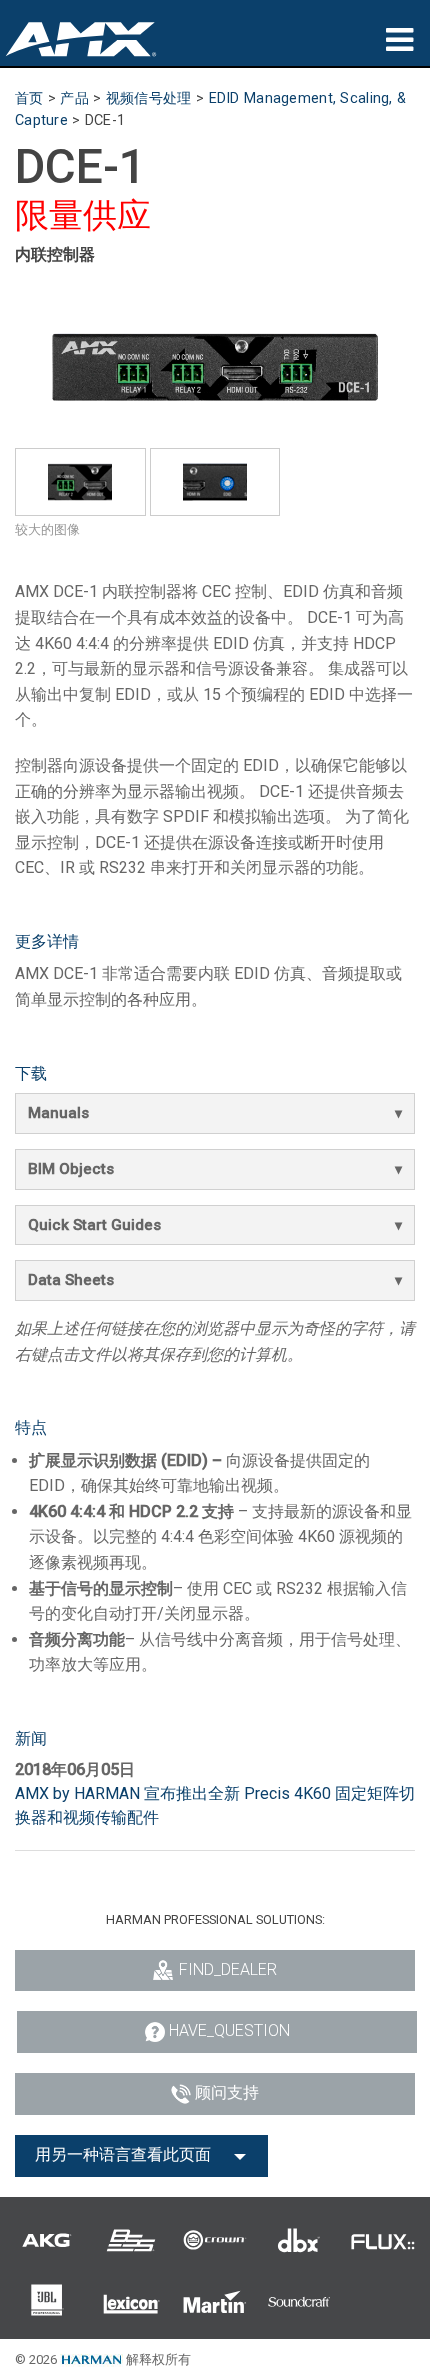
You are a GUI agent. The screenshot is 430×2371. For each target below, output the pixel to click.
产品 (74, 98)
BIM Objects (71, 1169)
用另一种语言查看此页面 (123, 2154)
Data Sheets (71, 1280)
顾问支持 (227, 2092)
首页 (29, 98)
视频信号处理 (149, 98)
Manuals (58, 1113)
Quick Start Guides (94, 1225)
